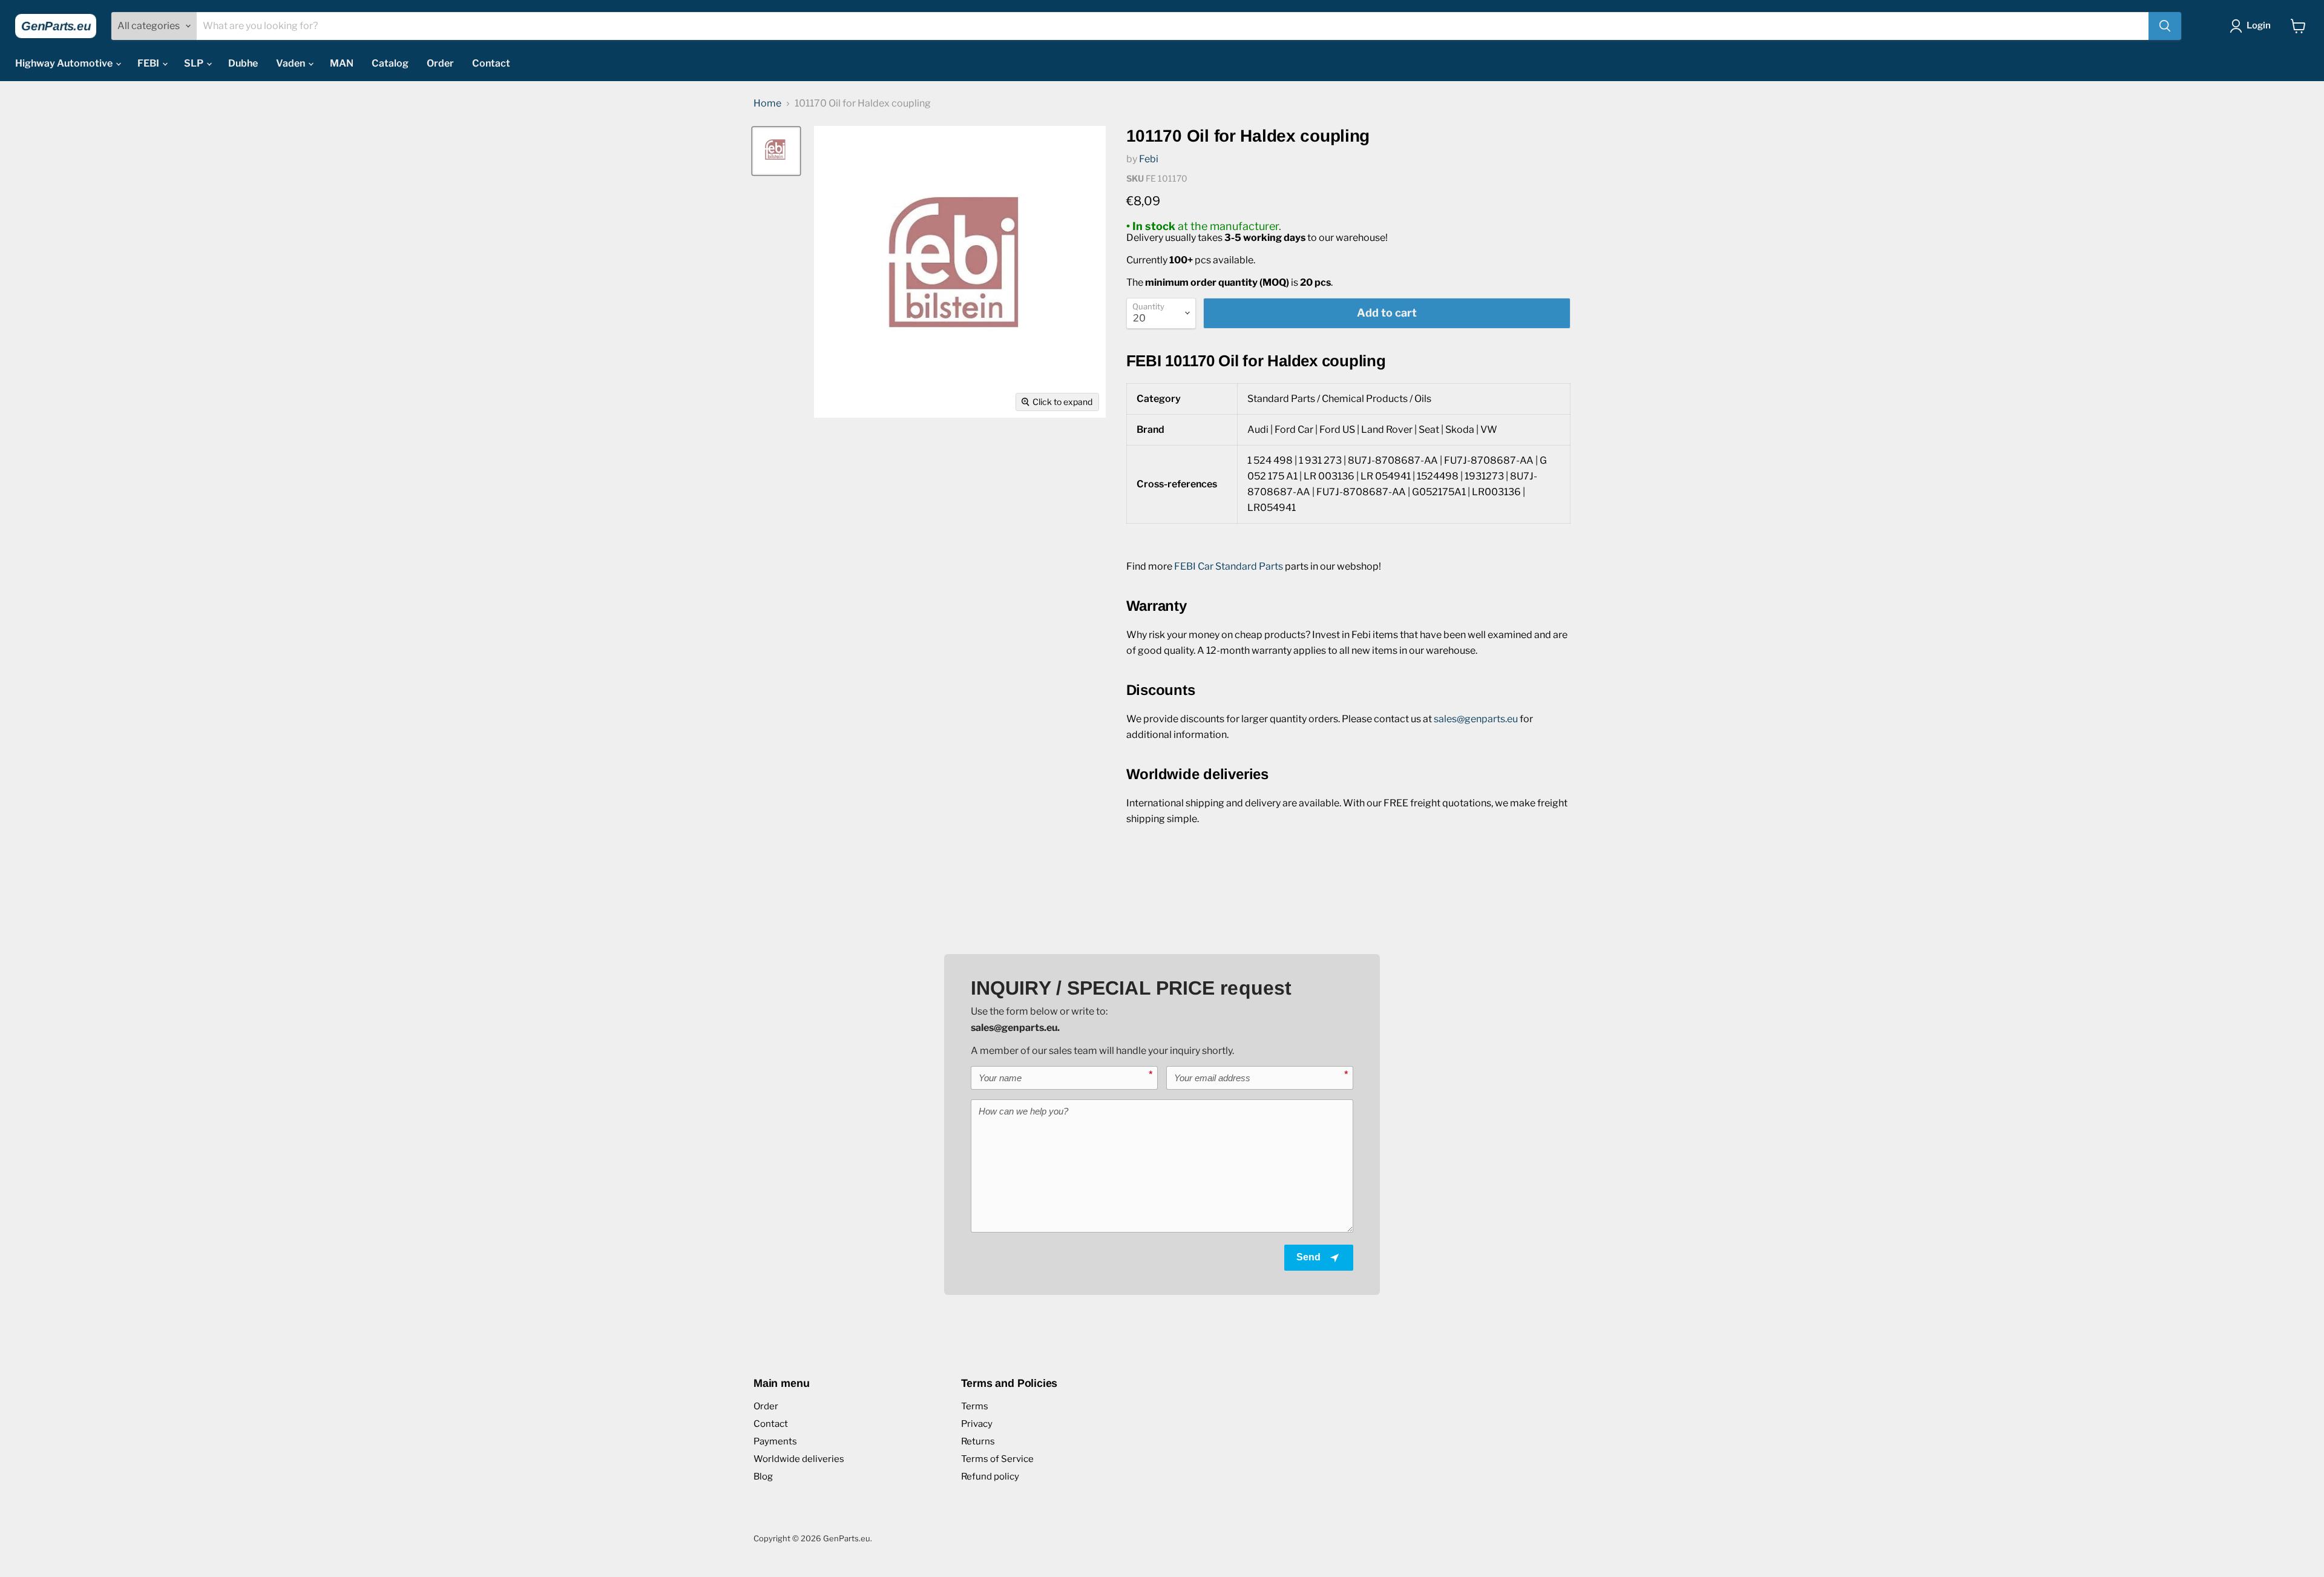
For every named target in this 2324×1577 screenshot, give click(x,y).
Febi (1149, 159)
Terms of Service (997, 1459)
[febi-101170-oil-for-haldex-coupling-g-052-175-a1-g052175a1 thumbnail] (776, 151)
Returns (978, 1441)
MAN (342, 63)
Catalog (390, 63)
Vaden (291, 63)
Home (767, 104)
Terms (975, 1406)
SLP (195, 63)
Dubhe (243, 63)
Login (2259, 25)
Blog (763, 1477)
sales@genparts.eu (1476, 719)
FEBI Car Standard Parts (1229, 566)
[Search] (2165, 26)
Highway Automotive (65, 63)
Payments (775, 1441)
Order (440, 63)
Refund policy (990, 1477)
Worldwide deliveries (799, 1459)
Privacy (977, 1424)
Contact (491, 63)
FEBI (149, 63)
